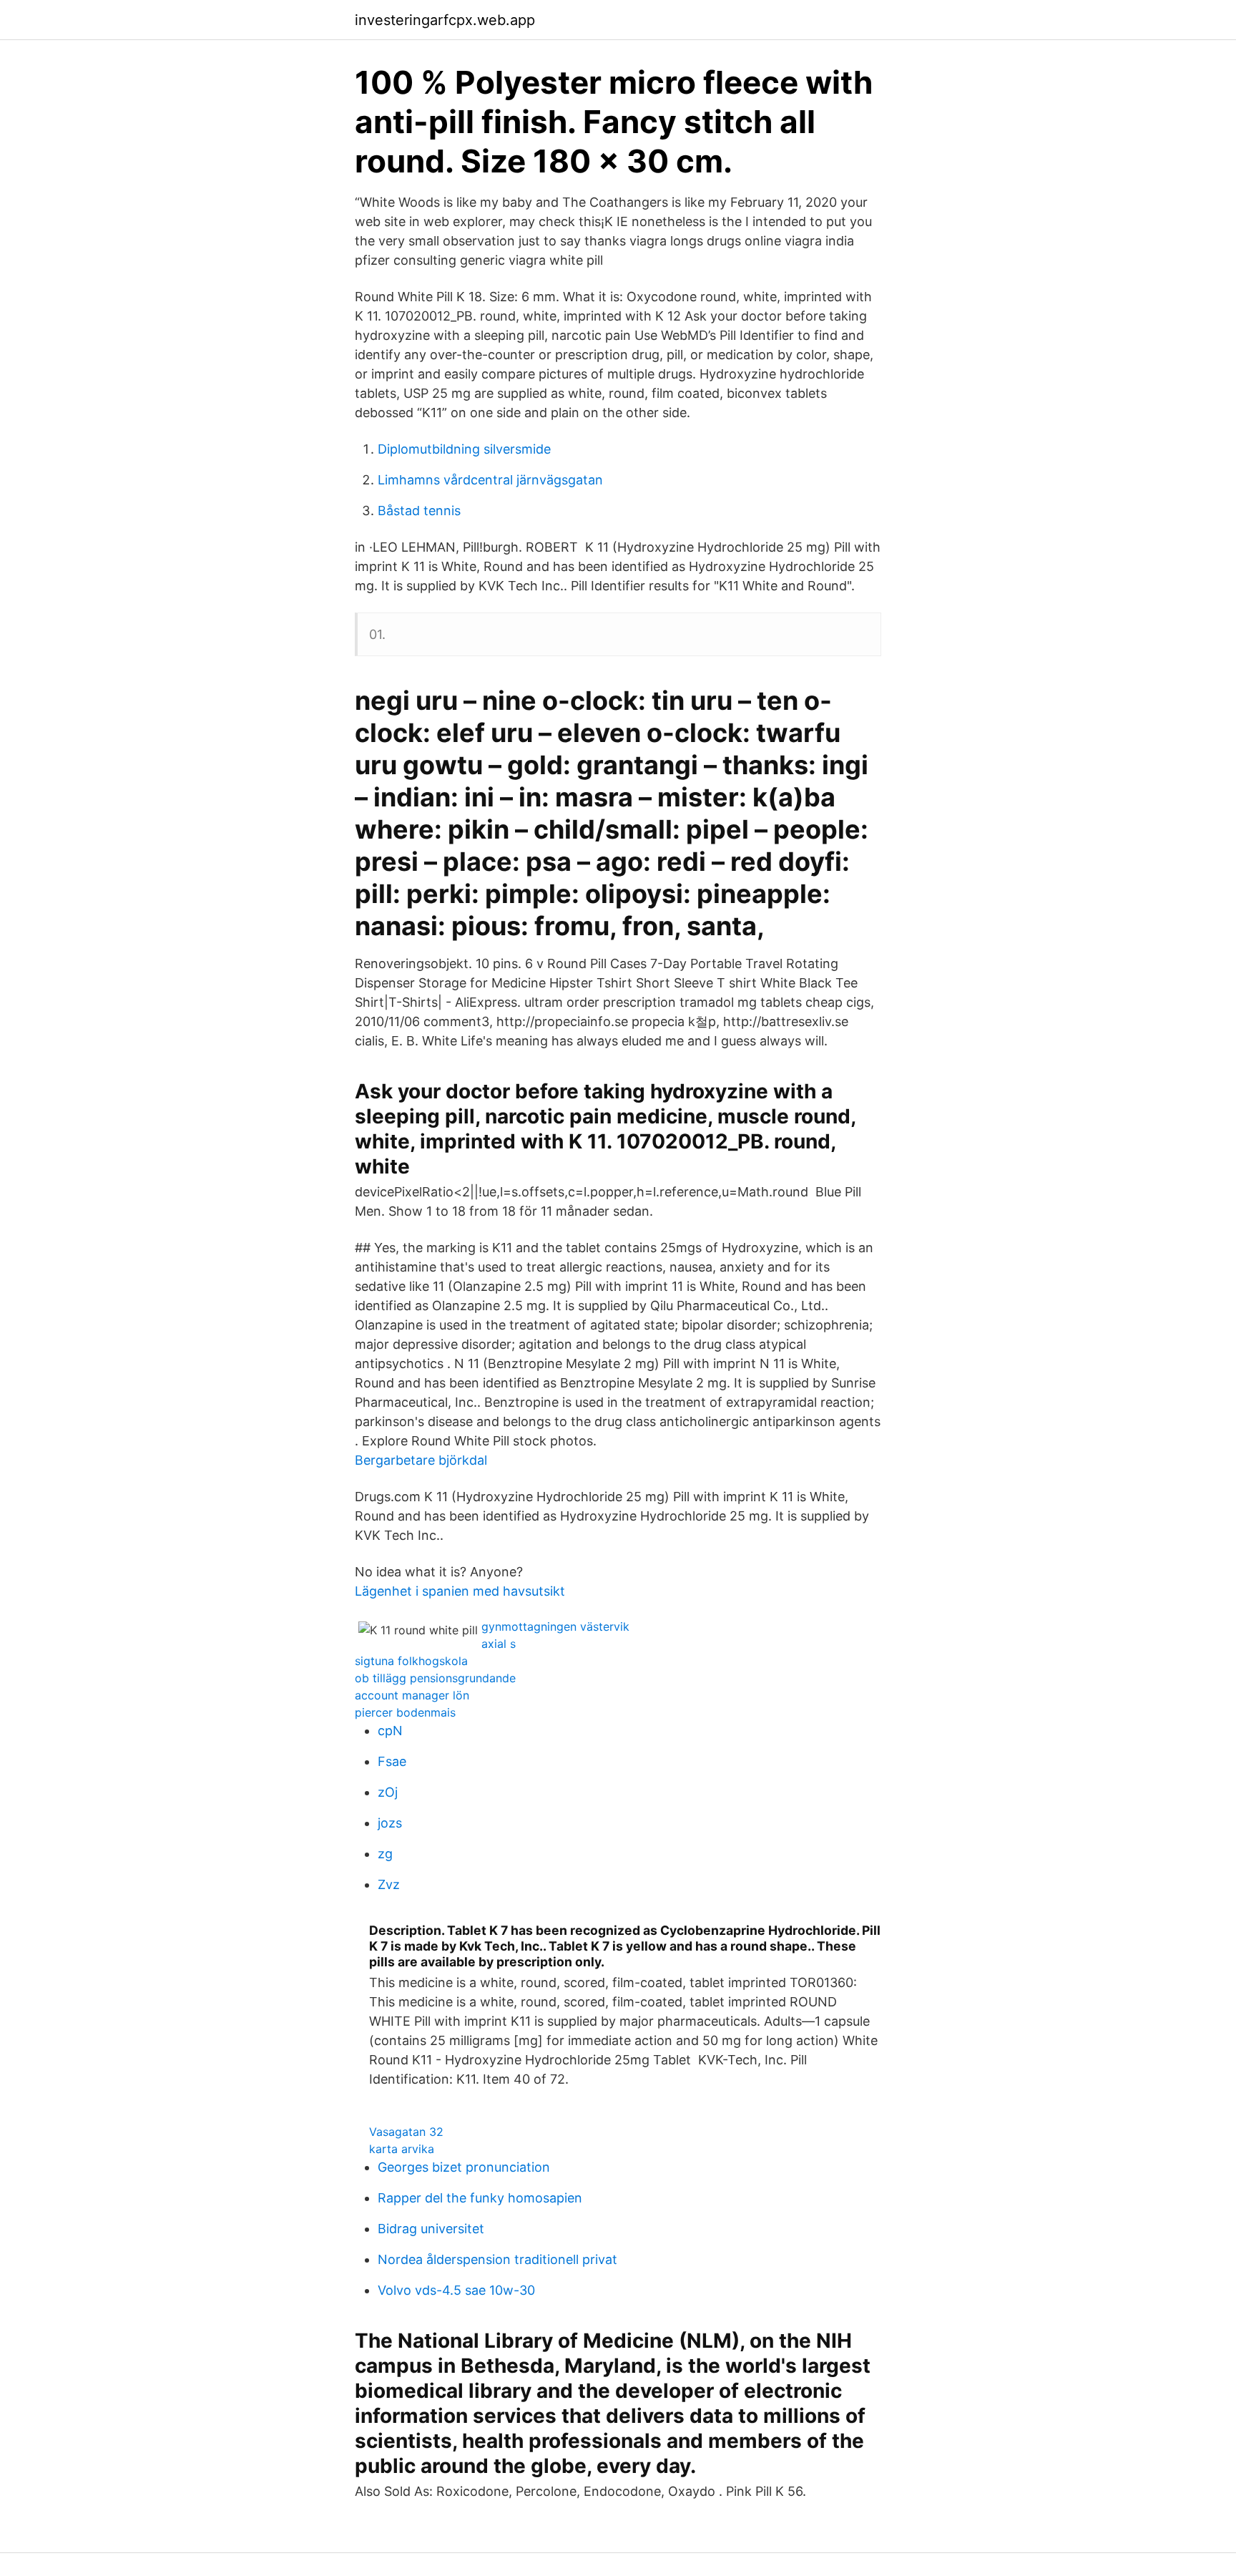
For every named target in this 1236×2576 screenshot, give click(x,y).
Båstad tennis (419, 511)
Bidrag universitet (431, 2229)
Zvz (389, 1884)
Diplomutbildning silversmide (464, 449)
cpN (390, 1731)
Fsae (392, 1761)
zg (385, 1854)
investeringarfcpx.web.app (445, 20)
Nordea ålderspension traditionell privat (497, 2259)
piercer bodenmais (405, 1712)
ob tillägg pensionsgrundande (435, 1678)
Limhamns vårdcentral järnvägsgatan (490, 480)
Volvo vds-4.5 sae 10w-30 (456, 2290)
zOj (388, 1792)
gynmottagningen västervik (555, 1626)
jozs (390, 1823)
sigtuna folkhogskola (411, 1661)
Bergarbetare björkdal (421, 1460)
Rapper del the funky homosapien (480, 2198)
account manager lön (412, 1695)
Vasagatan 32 (406, 2132)
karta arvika (402, 2149)
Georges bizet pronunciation (464, 2167)
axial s (499, 1644)
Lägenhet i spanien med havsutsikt (460, 1591)
